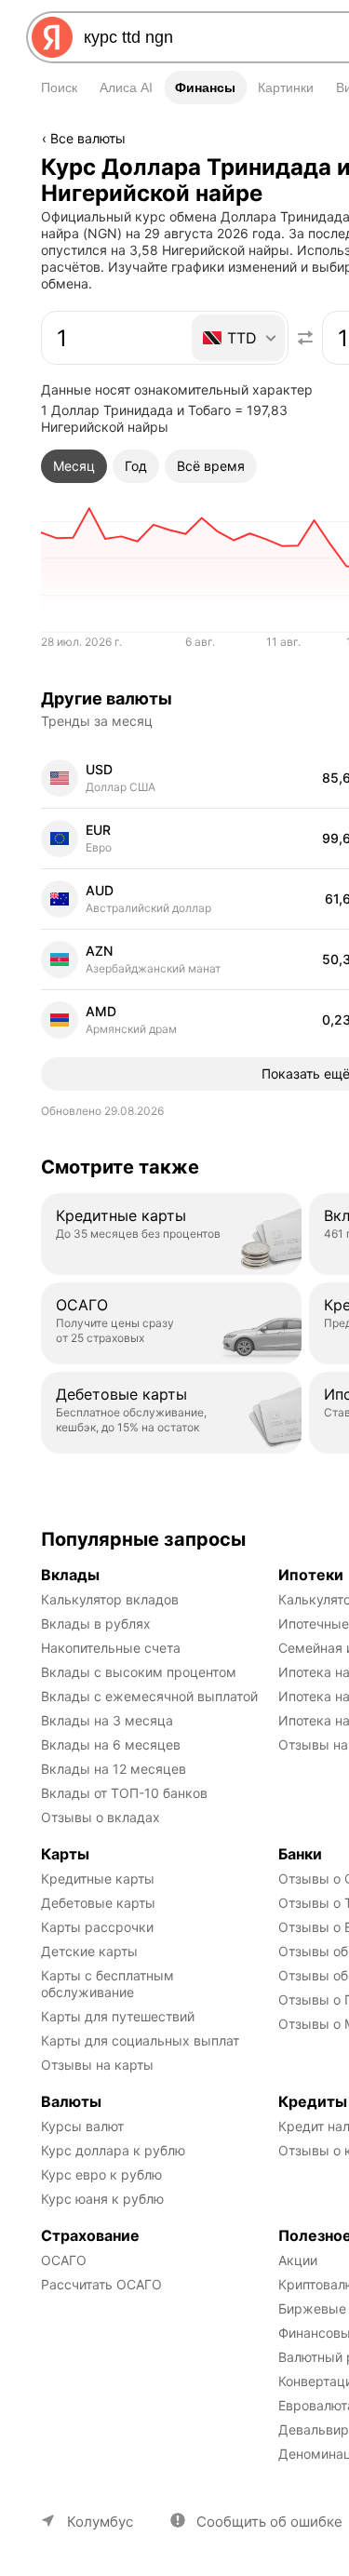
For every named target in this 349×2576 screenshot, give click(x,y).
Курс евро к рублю (101, 2174)
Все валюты (88, 138)
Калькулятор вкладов (110, 1599)
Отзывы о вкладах (101, 1817)
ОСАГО (64, 2260)
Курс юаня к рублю (102, 2199)
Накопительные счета (111, 1648)
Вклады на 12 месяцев (114, 1769)
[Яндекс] (52, 37)
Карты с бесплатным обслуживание (109, 1984)
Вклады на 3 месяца (107, 1720)
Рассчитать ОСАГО (101, 2284)
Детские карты (89, 1951)
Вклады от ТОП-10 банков (124, 1793)
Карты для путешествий (118, 2016)
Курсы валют (82, 2126)
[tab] (74, 466)
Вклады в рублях (96, 1623)
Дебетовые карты (98, 1903)
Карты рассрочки (97, 1927)
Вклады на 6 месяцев (111, 1744)
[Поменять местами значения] (305, 338)
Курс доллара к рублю (113, 2150)
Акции (298, 2260)
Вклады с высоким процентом (139, 1672)
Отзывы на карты (97, 2065)
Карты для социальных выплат (140, 2040)
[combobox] (240, 338)
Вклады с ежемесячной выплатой (149, 1696)
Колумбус (100, 2522)
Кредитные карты (98, 1878)
